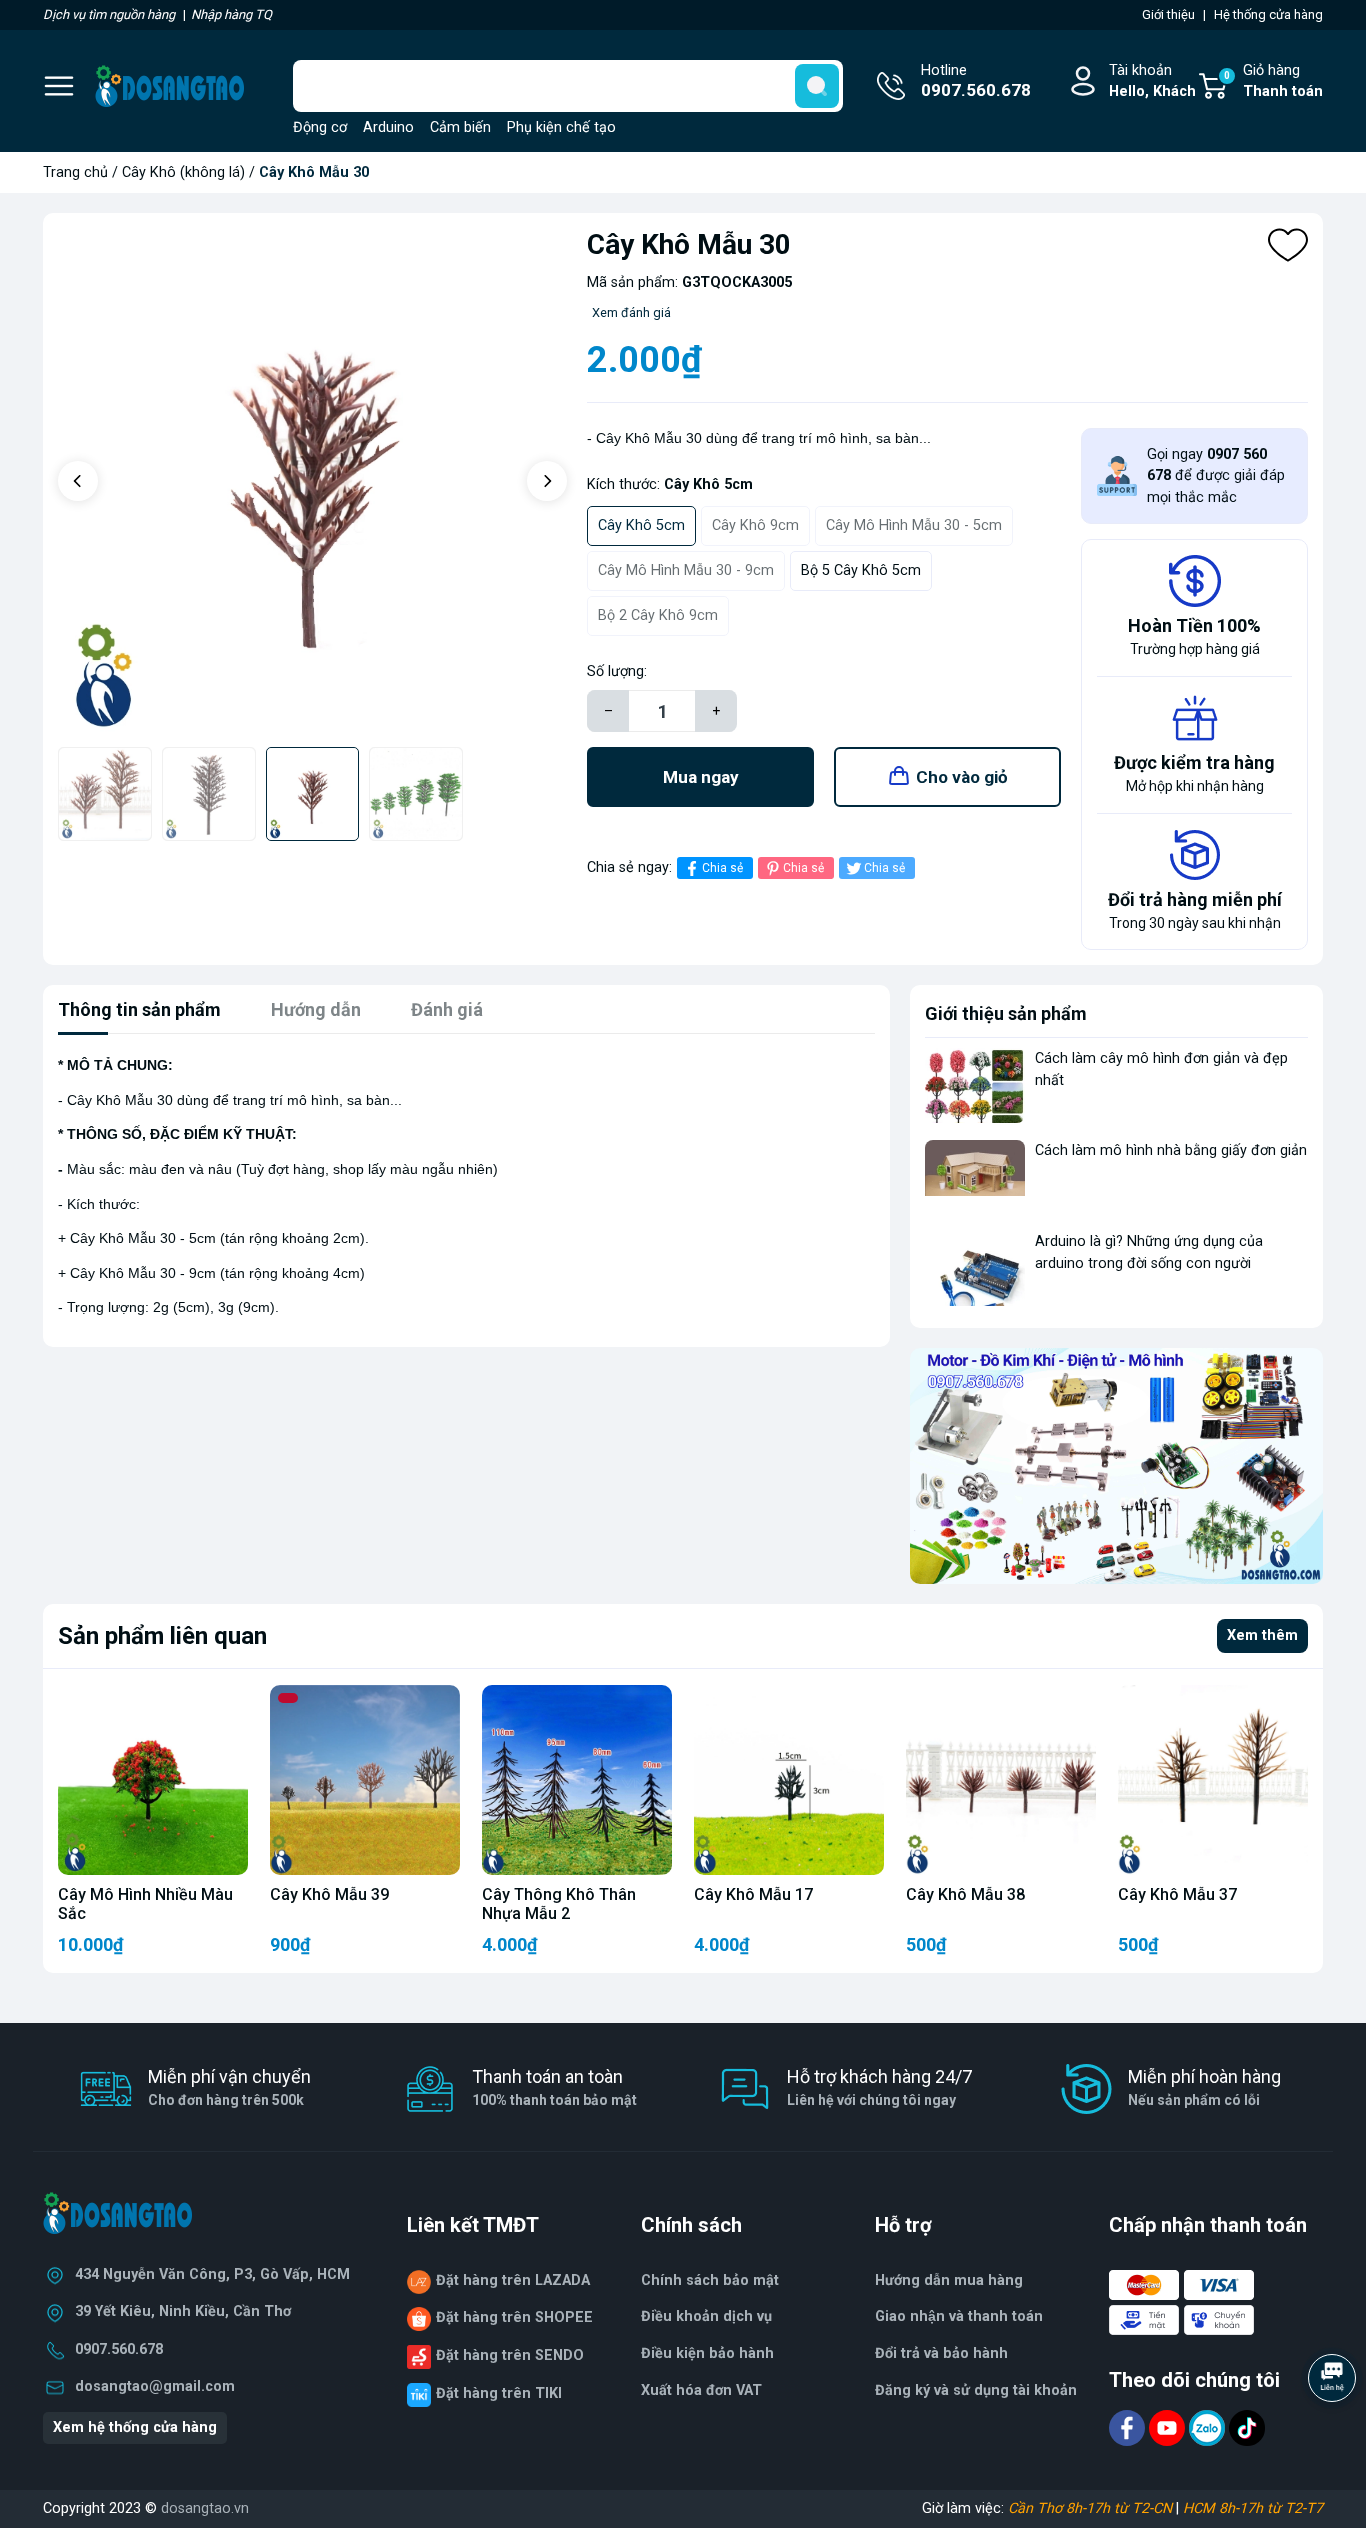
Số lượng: (617, 671)
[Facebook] (1129, 2427)
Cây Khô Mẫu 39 (329, 1894)
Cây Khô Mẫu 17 (753, 1894)
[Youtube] (1169, 2427)
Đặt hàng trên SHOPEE (514, 2317)
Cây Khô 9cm (755, 525)
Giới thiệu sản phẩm (1006, 1013)
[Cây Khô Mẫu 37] (1213, 1780)
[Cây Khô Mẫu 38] (1001, 1780)
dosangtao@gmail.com (155, 2386)
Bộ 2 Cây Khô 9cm (658, 615)
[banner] (1116, 1466)
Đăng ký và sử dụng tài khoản (976, 2390)
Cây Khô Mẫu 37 (1177, 1894)
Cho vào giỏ (962, 777)
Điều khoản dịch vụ (706, 2316)
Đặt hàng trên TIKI (499, 2393)
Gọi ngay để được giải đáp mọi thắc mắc (1216, 476)
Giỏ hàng (1273, 81)
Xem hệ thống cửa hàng (135, 2427)
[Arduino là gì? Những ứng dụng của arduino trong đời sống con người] (975, 1268)
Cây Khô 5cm (641, 525)
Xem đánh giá (631, 312)
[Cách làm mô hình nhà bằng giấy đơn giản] (975, 1177)
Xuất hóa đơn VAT (701, 2390)
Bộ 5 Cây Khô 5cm (861, 570)
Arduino (388, 127)
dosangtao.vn (205, 2508)
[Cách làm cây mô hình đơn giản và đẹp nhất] (975, 1085)
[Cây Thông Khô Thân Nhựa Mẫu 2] (577, 1780)
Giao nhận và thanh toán (959, 2316)
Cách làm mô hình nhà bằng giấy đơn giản (1171, 1150)
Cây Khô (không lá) (183, 172)
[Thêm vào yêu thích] (1288, 245)
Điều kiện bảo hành (707, 2353)
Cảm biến (460, 127)
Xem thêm (1262, 1635)
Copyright (76, 2508)
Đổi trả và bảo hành (941, 2353)
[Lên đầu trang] (1334, 2433)
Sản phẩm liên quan (162, 1636)
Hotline (976, 81)
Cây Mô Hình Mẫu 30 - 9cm (686, 570)
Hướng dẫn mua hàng (949, 2280)
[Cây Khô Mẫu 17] (789, 1780)
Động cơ (320, 127)
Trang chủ (75, 172)
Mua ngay (701, 777)
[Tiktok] (1247, 2427)
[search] (817, 86)
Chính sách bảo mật (710, 2280)
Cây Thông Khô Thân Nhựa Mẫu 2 (559, 1904)
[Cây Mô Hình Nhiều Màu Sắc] (153, 1780)
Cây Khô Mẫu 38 (965, 1894)
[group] (312, 482)
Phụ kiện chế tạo (561, 127)
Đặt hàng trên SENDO (510, 2355)
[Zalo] (1209, 2427)
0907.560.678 (119, 2349)
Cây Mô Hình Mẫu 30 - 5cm (914, 525)
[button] (78, 481)
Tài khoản (1152, 81)
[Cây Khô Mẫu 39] (365, 1780)
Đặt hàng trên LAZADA (513, 2280)
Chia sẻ (722, 868)
